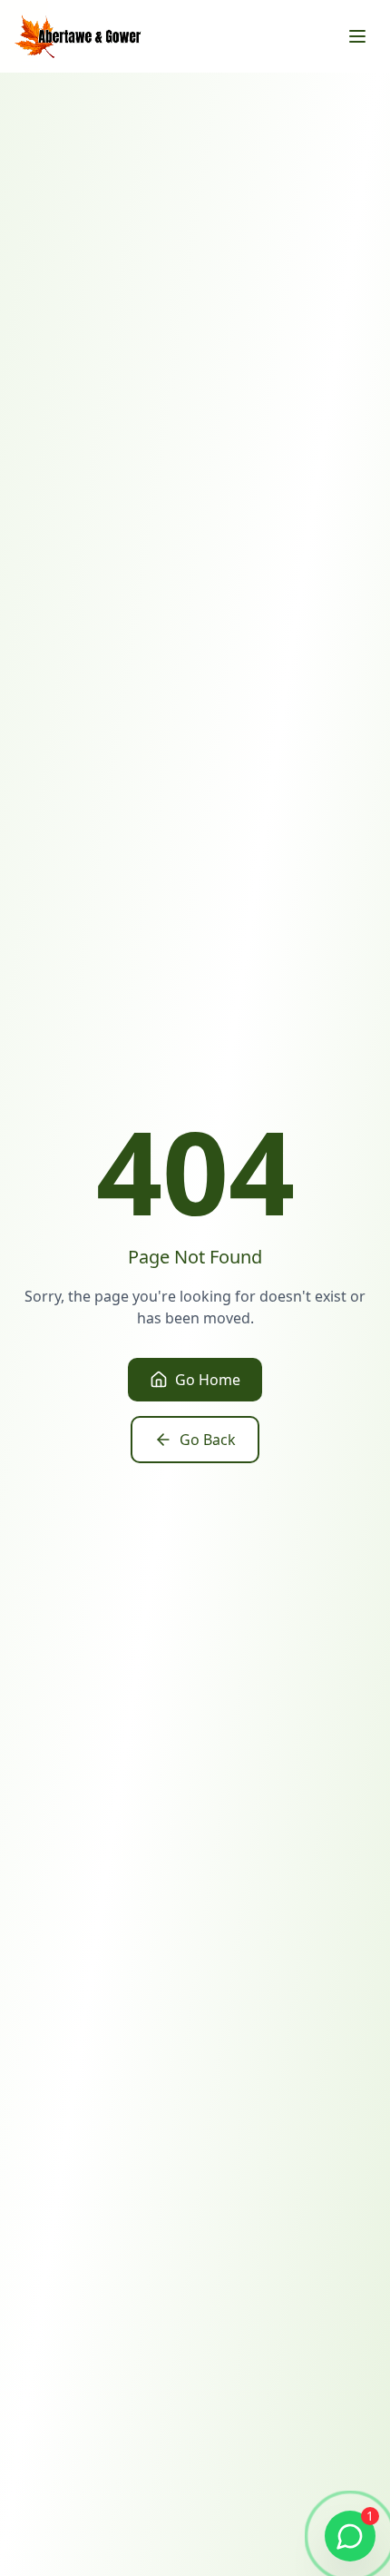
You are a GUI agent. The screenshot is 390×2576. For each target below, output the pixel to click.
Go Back (208, 1440)
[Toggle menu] (357, 36)
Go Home (208, 1380)
